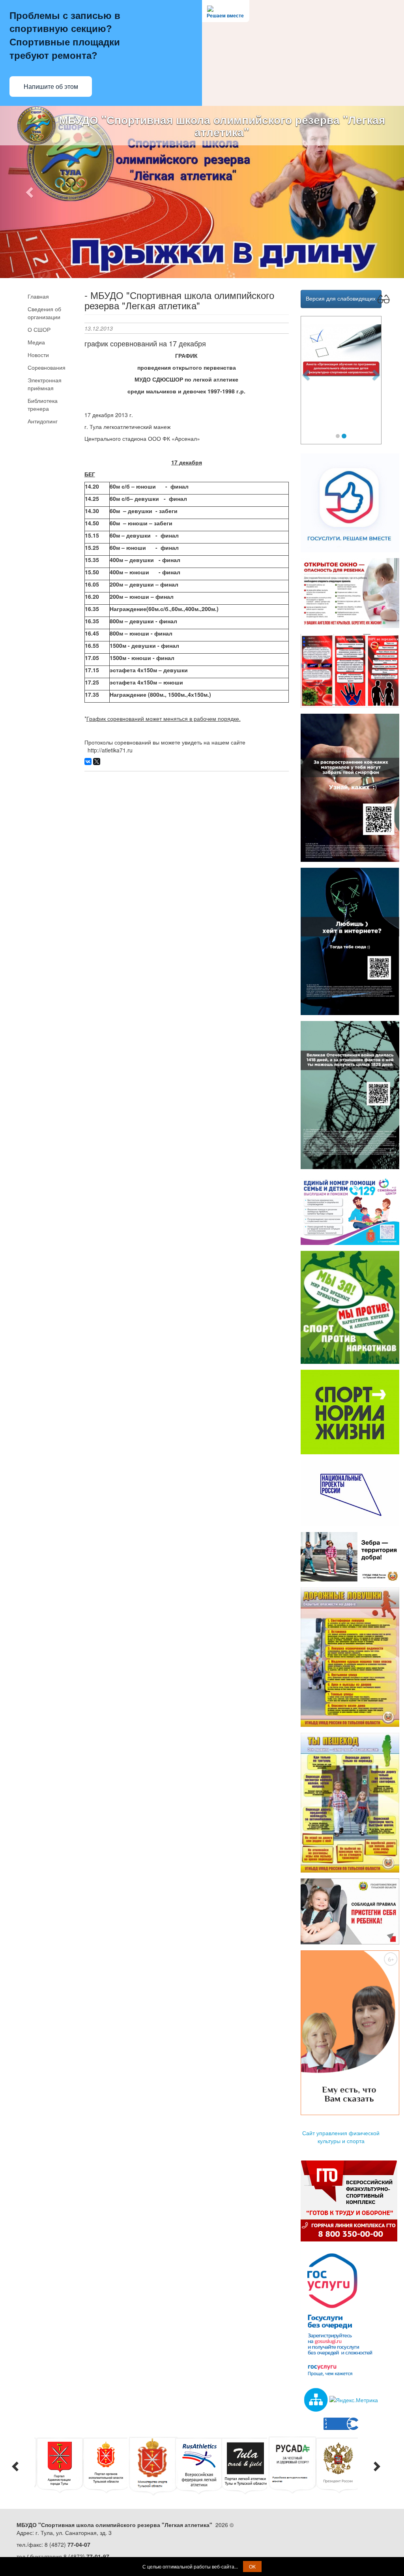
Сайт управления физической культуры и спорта (341, 2137)
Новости (38, 355)
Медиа (36, 342)
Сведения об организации (44, 313)
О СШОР (39, 329)
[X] (97, 762)
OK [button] (252, 2566)
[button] (30, 192)
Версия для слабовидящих (341, 298)
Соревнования (47, 367)
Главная (38, 296)
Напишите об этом (51, 87)
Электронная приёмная (45, 384)
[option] (60, 2465)
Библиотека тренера (43, 404)
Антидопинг (43, 421)
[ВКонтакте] (88, 762)
